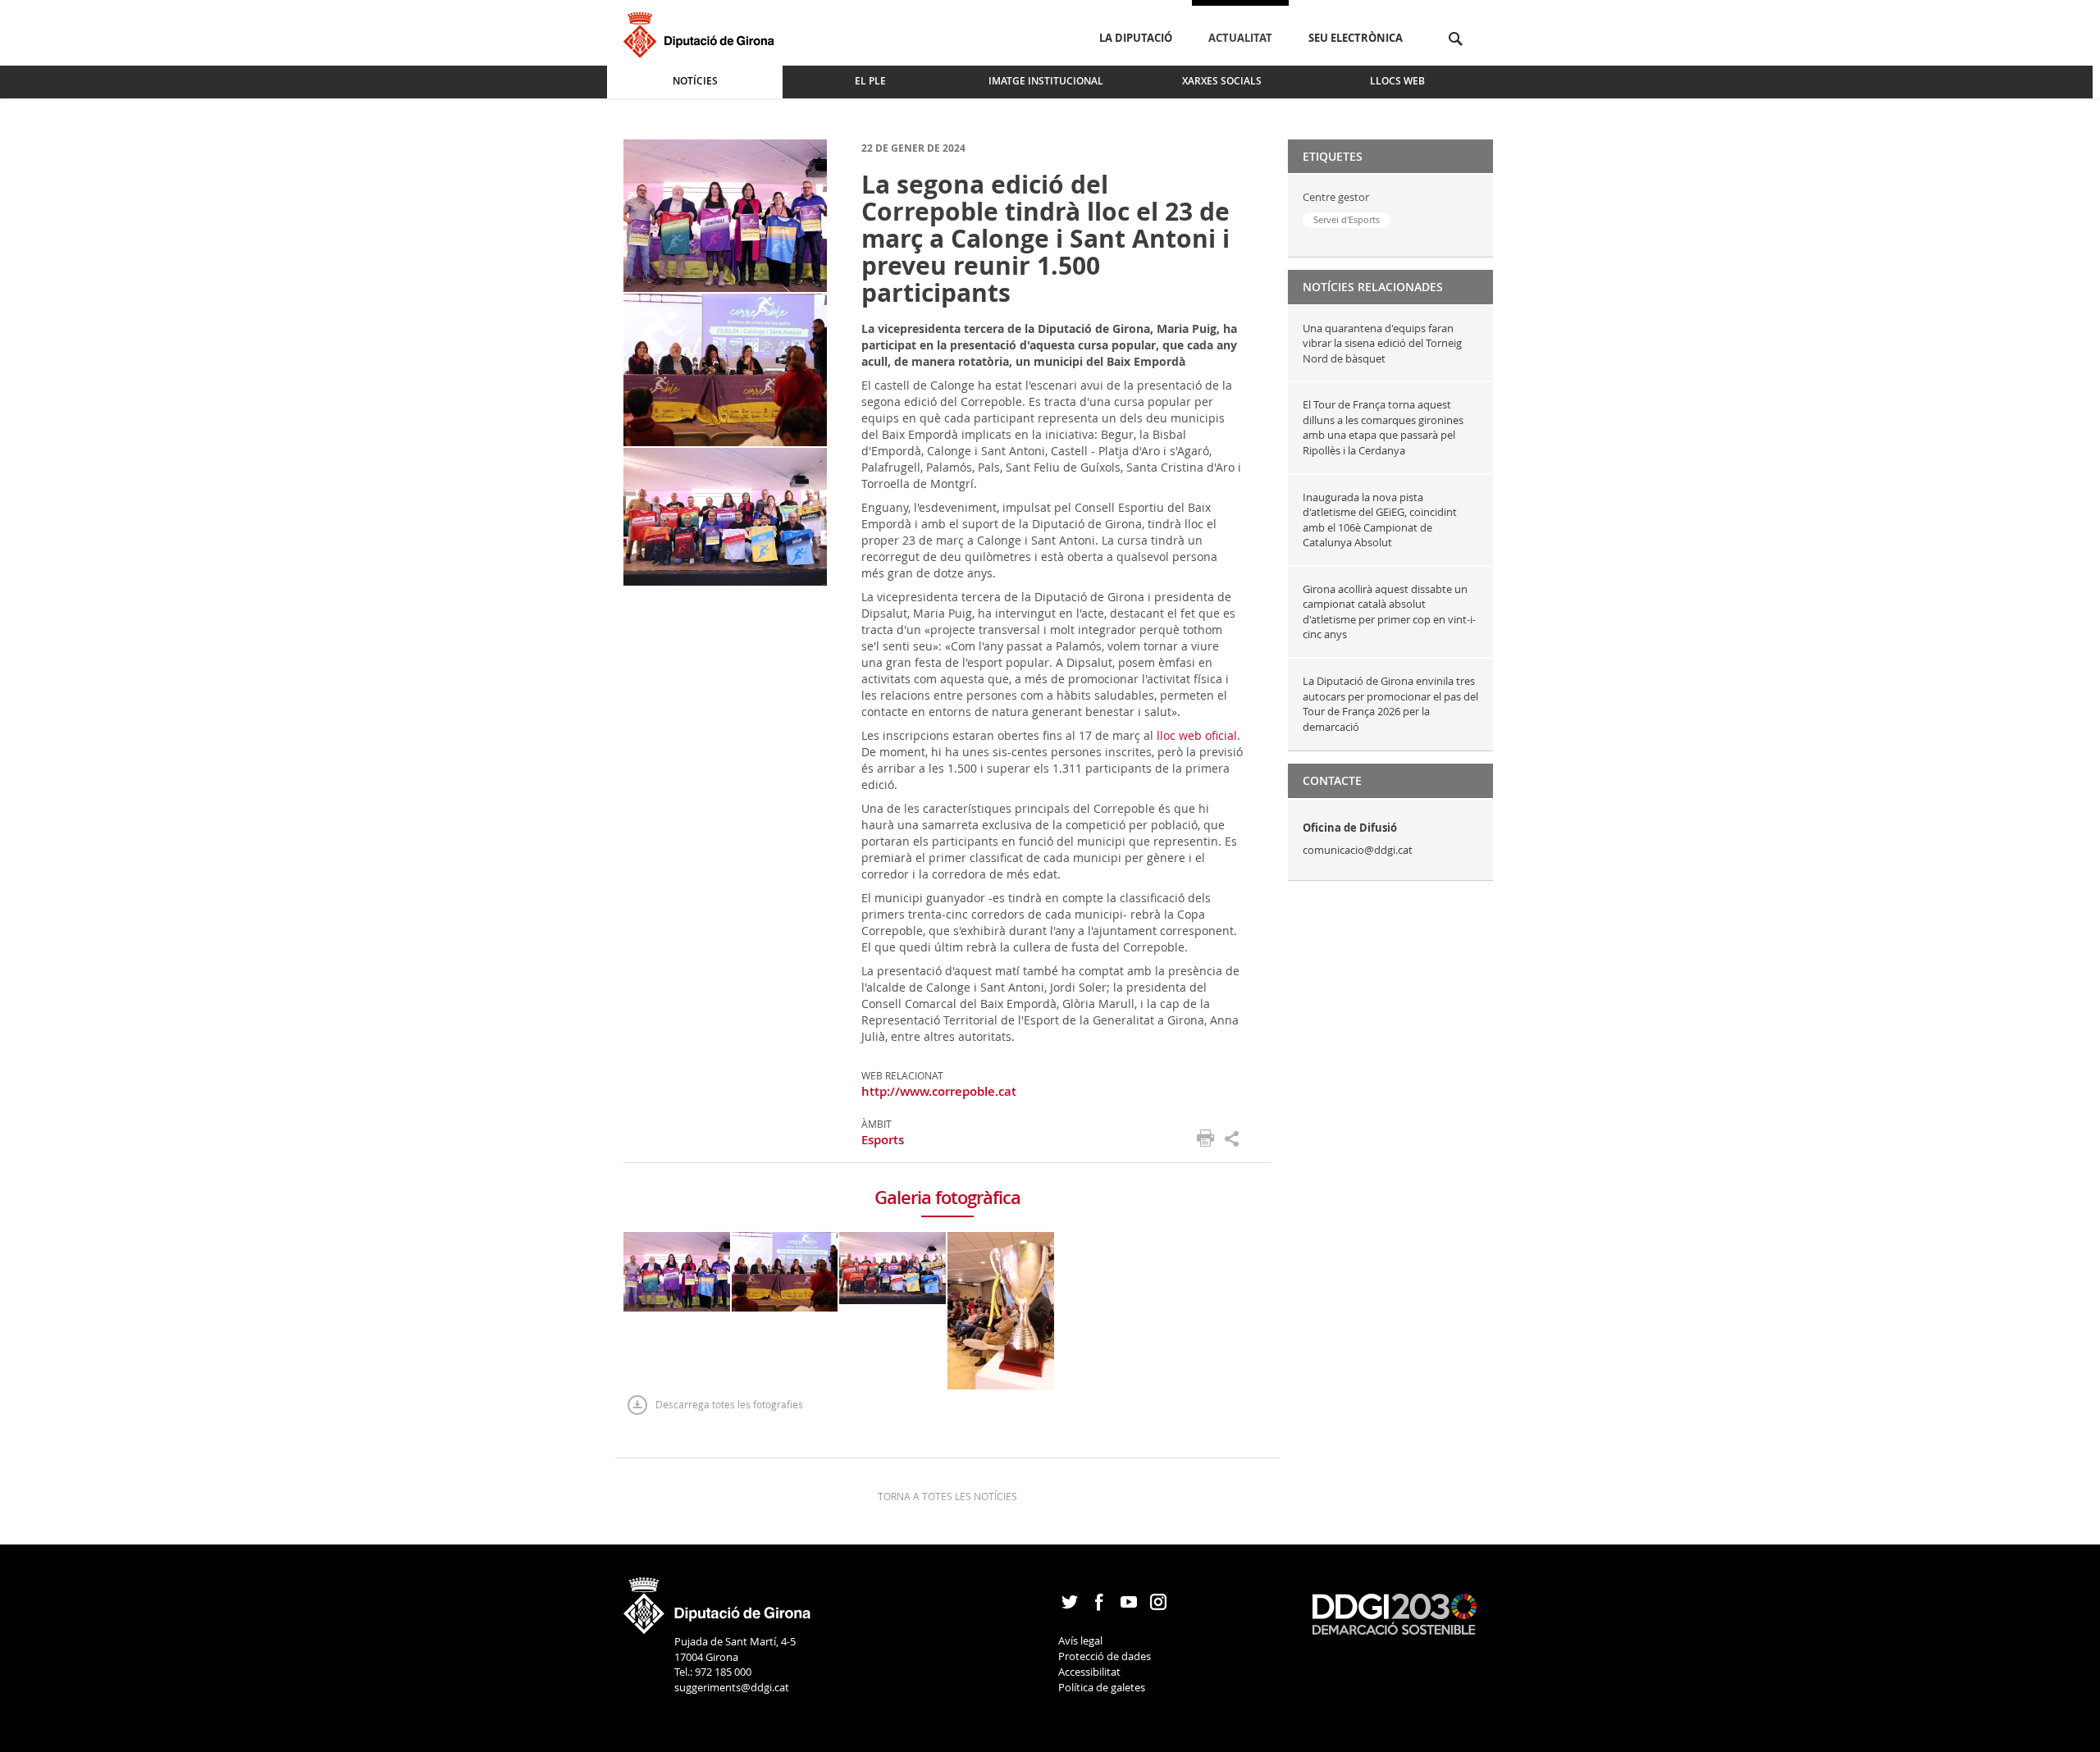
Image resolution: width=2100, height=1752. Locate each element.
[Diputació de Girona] (702, 32)
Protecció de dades (1105, 1656)
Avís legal (1080, 1640)
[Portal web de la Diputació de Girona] (718, 1600)
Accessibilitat (1089, 1672)
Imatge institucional (1046, 81)
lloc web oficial (1197, 735)
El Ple (870, 81)
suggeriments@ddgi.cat (732, 1687)
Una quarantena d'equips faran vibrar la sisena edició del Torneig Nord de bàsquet (1382, 343)
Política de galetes (1102, 1687)
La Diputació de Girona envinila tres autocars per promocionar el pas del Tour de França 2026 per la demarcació (1390, 704)
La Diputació (1136, 38)
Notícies (695, 81)
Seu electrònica (1356, 38)
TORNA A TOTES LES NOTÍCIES (947, 1496)
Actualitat (1240, 38)
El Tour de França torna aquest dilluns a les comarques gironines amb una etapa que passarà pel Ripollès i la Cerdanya (1383, 427)
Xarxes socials (1222, 81)
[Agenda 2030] (1395, 1613)
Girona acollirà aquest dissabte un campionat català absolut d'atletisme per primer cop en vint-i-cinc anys (1389, 612)
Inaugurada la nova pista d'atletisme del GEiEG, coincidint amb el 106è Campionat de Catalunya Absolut (1380, 520)
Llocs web (1397, 81)
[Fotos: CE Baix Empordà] (725, 214)
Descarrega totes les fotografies (729, 1404)
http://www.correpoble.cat (939, 1091)
